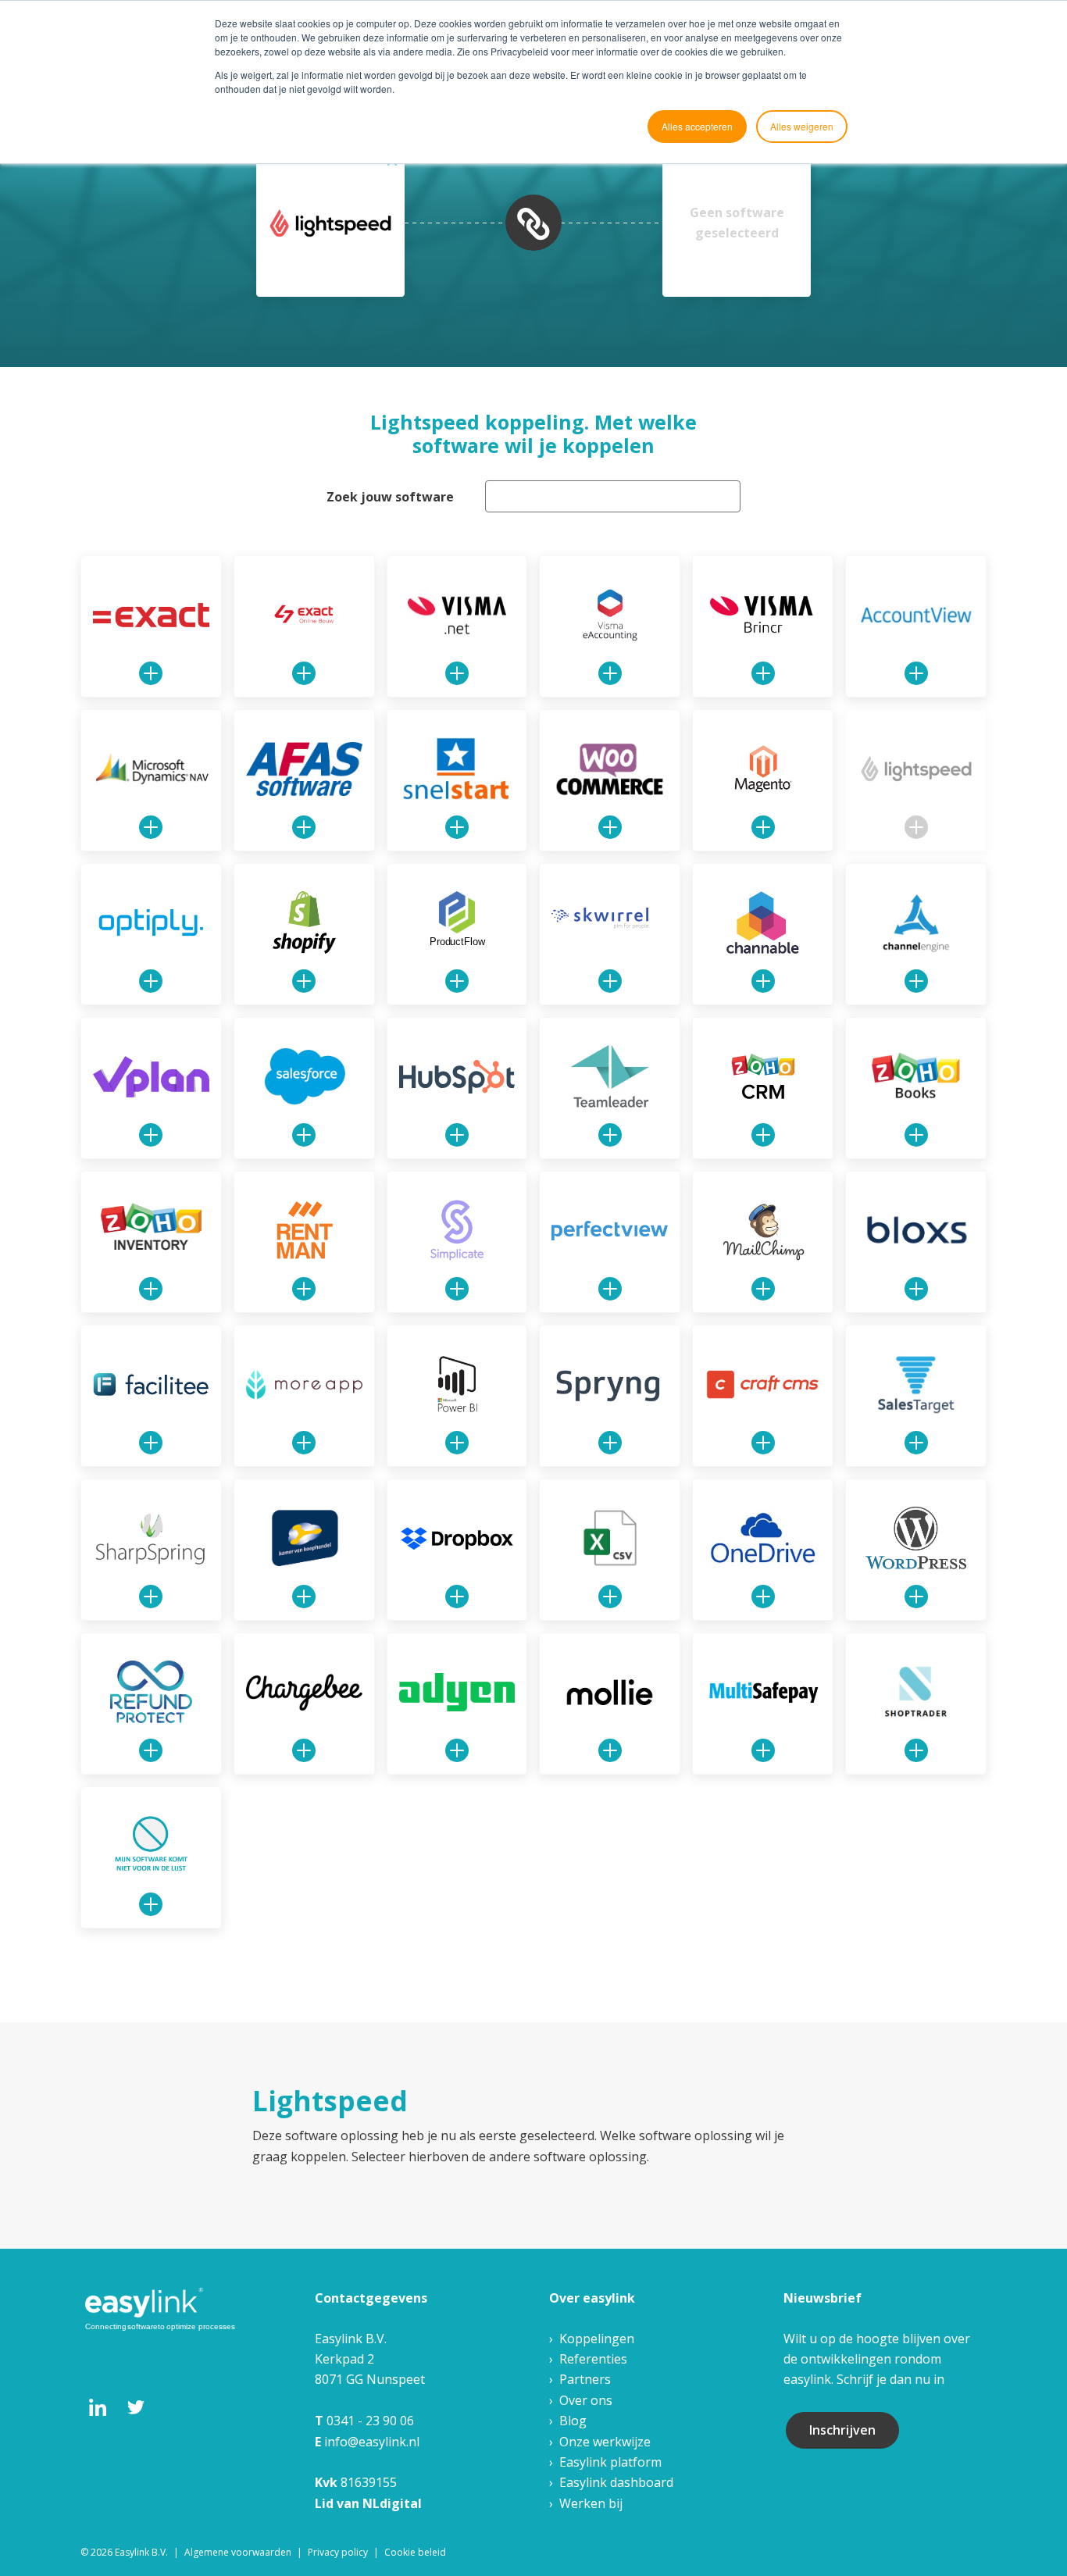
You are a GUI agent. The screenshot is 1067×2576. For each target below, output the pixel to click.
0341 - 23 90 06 (370, 2421)
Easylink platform (610, 2462)
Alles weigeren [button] (802, 126)
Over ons (586, 2400)
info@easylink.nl (372, 2442)
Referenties (593, 2359)
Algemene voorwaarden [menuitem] (238, 2552)
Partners (585, 2379)
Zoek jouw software (390, 497)
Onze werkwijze (605, 2442)
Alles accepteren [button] (697, 126)
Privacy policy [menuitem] (338, 2552)
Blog (573, 2421)
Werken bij (591, 2503)
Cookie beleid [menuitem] (415, 2552)
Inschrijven (842, 2430)
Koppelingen (597, 2339)
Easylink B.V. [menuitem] (141, 2552)
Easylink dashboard (616, 2482)
